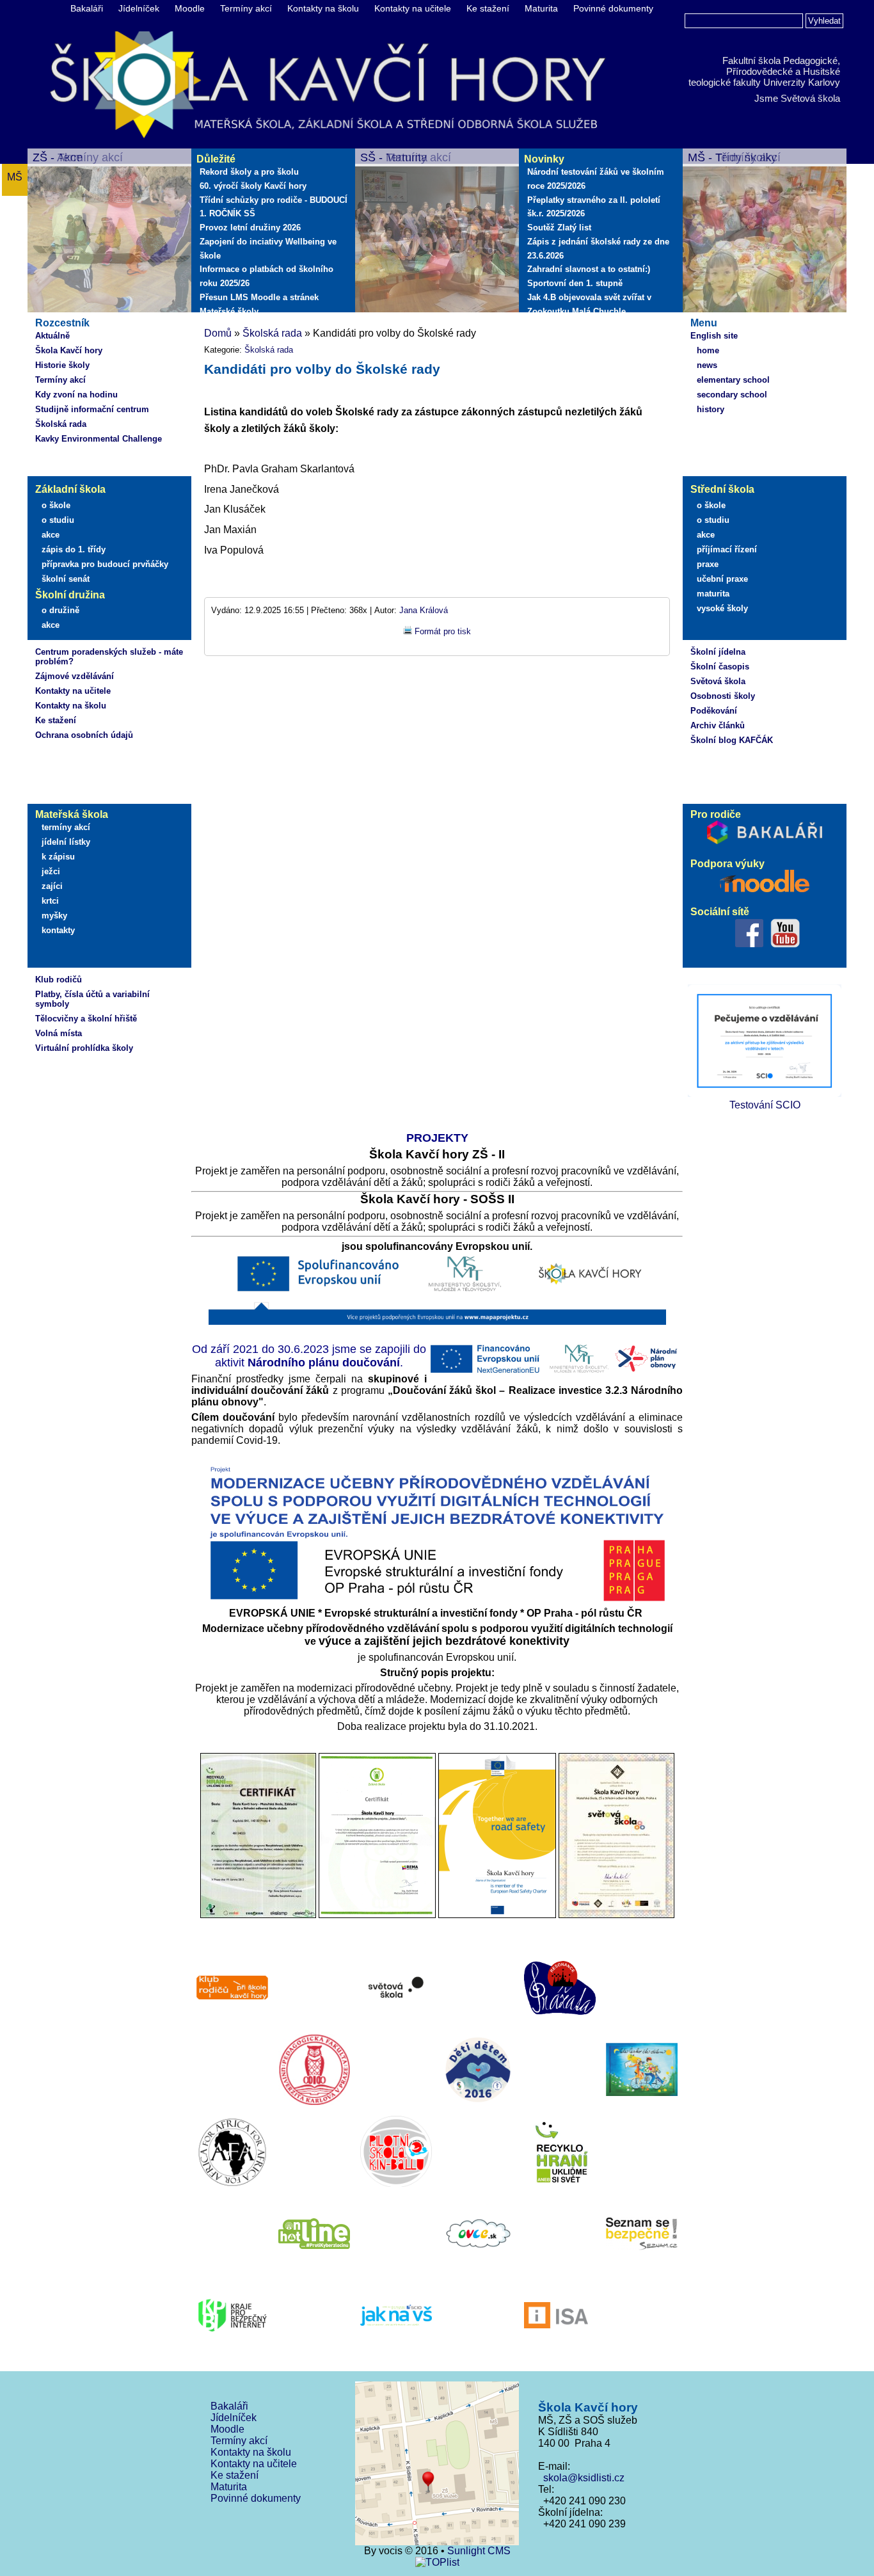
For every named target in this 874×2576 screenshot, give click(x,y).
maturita (713, 594)
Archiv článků (718, 725)
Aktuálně (52, 336)
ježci (51, 871)
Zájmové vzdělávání (75, 676)
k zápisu (58, 857)
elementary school (733, 380)
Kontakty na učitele (413, 8)
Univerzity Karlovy (802, 82)
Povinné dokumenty (613, 8)
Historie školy (62, 365)
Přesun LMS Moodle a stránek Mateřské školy (259, 304)
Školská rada (61, 424)
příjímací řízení (727, 549)
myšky (54, 916)
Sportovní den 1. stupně (575, 283)
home (708, 350)
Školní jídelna (718, 652)
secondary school (732, 395)
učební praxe (722, 579)
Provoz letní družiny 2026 (250, 228)
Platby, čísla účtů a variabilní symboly (92, 999)
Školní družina (70, 595)
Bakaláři (87, 8)
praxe (708, 564)
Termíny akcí (246, 8)
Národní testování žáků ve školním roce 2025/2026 (596, 179)
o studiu (58, 520)
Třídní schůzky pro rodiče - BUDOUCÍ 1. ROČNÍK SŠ (274, 207)
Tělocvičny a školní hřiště (86, 1019)
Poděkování (714, 711)
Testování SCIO (765, 1105)
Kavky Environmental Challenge (99, 439)
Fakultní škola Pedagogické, (781, 60)
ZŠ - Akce (58, 157)
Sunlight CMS (479, 2551)
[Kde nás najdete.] (437, 2465)
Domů (218, 333)
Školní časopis (720, 667)
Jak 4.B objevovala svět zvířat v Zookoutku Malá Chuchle (589, 304)
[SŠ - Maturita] (437, 232)
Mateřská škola (72, 814)
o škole (56, 505)
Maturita (541, 8)
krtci (50, 901)
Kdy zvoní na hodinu (76, 395)
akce (51, 535)
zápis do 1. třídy (74, 549)
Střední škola (722, 489)
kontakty (58, 930)
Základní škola (70, 489)
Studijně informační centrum (92, 409)
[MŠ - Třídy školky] (765, 232)
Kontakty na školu (323, 8)
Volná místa (59, 1033)
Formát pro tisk (443, 631)
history (711, 409)
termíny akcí (66, 827)
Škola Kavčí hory (69, 350)
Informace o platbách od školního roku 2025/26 (266, 276)
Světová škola (718, 681)
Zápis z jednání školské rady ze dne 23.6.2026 (598, 249)
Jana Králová (424, 610)
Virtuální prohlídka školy (84, 1048)
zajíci (52, 886)
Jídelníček (139, 8)
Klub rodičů (59, 980)
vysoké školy (722, 608)
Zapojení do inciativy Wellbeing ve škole (268, 249)
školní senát (66, 579)
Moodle (190, 8)
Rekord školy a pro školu (249, 172)
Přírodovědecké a (763, 71)
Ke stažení (488, 8)
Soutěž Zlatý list (559, 228)
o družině (60, 610)
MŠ (15, 177)
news (707, 365)
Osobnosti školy (723, 696)
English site (714, 336)
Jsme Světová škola (797, 98)
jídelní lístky (66, 842)
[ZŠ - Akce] (109, 232)
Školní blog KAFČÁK (732, 740)
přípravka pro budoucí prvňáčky (105, 564)
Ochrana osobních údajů (84, 735)
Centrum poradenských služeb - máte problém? (109, 657)
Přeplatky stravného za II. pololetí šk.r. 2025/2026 (594, 207)
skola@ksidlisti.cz (581, 2478)
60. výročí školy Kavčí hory (253, 186)
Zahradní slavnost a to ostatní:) (589, 269)
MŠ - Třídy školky (732, 157)
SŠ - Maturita (394, 157)
